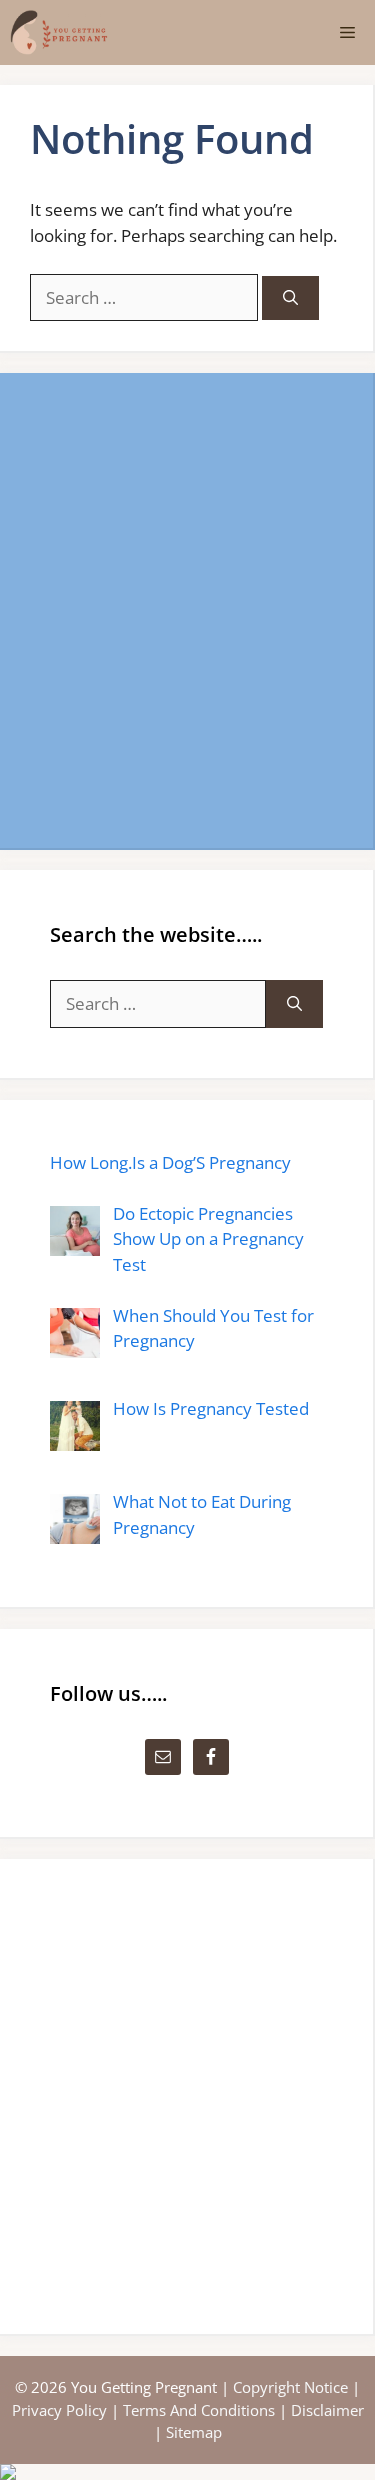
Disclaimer (327, 2410)
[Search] (290, 298)
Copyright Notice (290, 2387)
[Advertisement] (187, 610)
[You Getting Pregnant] (59, 32)
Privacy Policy (59, 2410)
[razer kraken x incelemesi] (187, 2472)
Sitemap (194, 2432)
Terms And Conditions (199, 2410)
